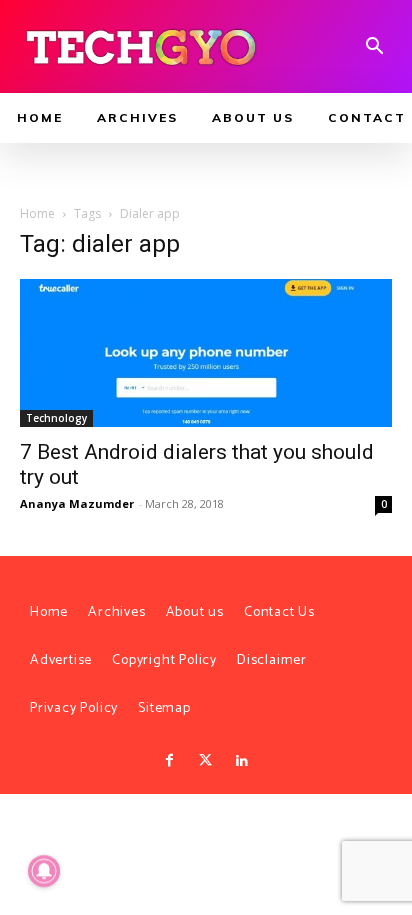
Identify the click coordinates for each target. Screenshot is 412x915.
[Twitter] (206, 761)
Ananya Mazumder (77, 503)
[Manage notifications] (44, 871)
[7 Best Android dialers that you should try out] (206, 353)
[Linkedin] (242, 761)
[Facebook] (169, 761)
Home (37, 213)
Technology (56, 418)
